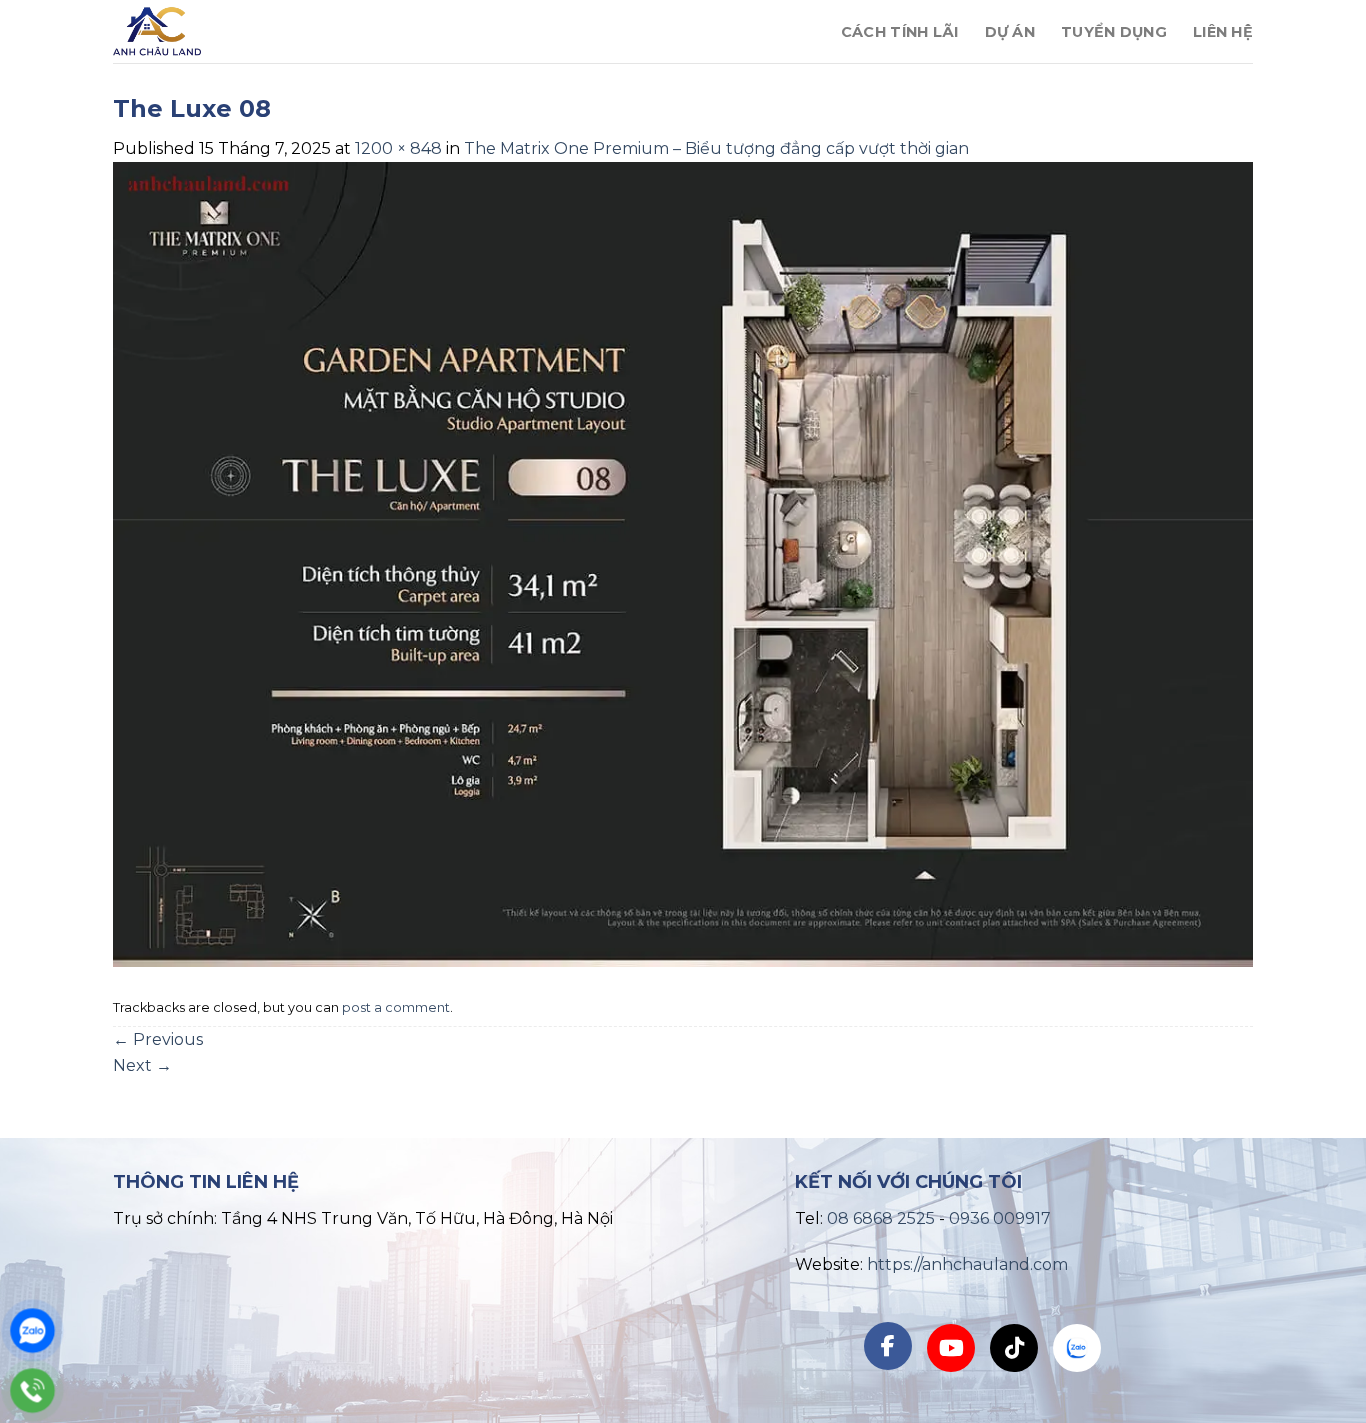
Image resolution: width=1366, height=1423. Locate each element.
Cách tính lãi (900, 32)
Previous (158, 1039)
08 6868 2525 (881, 1218)
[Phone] (32, 1390)
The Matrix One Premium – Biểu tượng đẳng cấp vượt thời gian (716, 148)
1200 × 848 (398, 148)
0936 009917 (1000, 1218)
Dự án (1010, 32)
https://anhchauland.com (967, 1264)
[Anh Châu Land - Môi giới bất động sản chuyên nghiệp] (240, 31)
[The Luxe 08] (683, 563)
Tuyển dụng (1114, 32)
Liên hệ (1223, 32)
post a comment (396, 1007)
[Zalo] (32, 1330)
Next (142, 1065)
